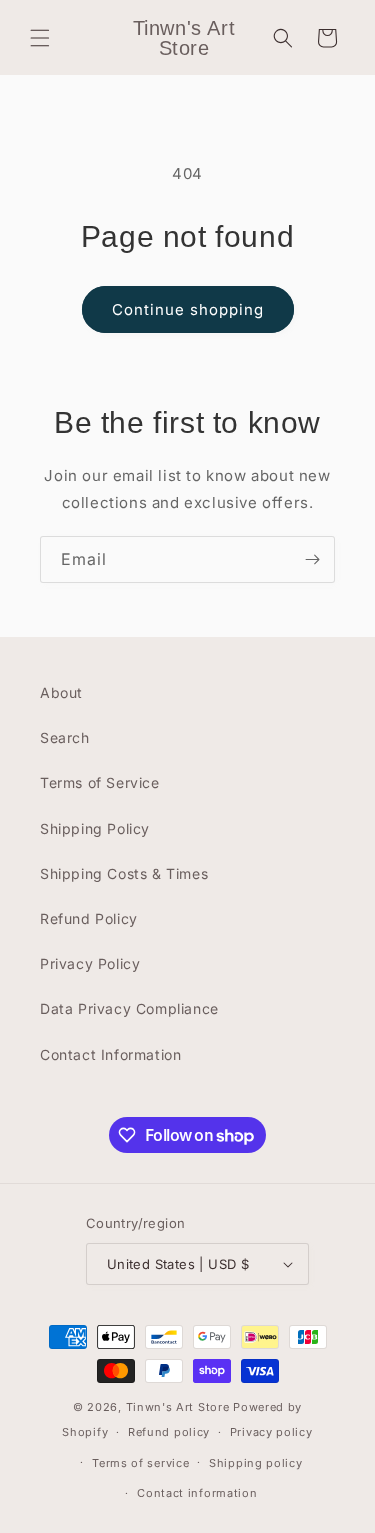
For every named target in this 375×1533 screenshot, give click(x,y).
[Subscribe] (312, 559)
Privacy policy (271, 1432)
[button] (40, 38)
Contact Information (110, 1054)
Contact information (197, 1493)
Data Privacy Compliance (129, 1008)
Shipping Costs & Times (124, 873)
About (61, 692)
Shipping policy (256, 1463)
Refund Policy (89, 918)
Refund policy (169, 1432)
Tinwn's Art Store (178, 1407)
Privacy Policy (90, 963)
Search (65, 737)
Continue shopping (188, 309)
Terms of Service (100, 782)
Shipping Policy (95, 828)
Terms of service (140, 1463)
